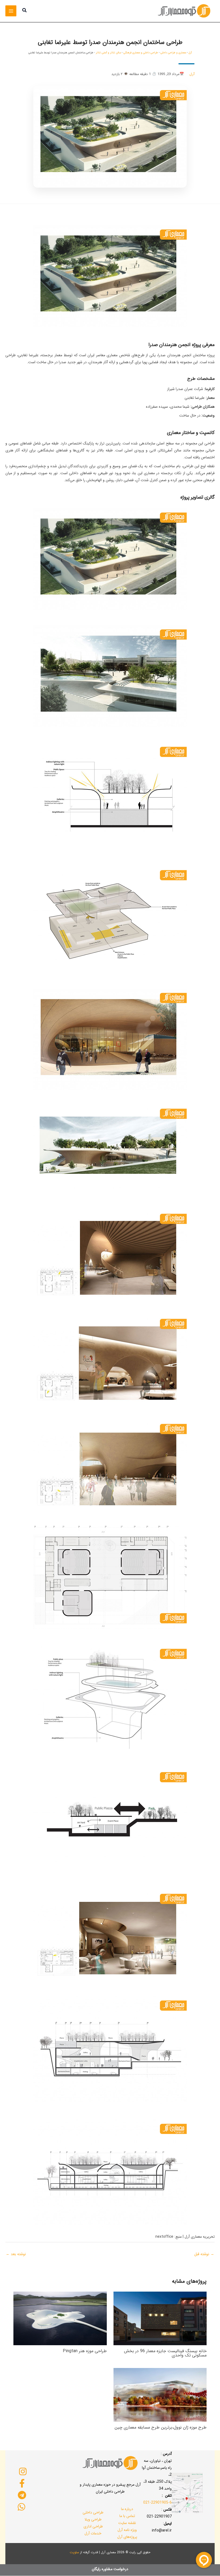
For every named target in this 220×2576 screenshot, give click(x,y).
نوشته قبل (204, 2254)
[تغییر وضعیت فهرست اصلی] (11, 11)
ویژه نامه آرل (127, 2530)
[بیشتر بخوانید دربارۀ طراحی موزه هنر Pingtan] (60, 2318)
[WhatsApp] (21, 2507)
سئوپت (74, 2552)
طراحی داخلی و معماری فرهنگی (141, 53)
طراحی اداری (93, 2526)
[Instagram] (23, 2471)
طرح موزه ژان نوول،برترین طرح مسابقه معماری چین (161, 2427)
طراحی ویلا (93, 2519)
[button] (24, 11)
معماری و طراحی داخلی (173, 53)
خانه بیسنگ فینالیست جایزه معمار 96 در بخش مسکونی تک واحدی (165, 2353)
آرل (190, 53)
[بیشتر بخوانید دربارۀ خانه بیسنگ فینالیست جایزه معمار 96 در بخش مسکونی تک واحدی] (160, 2318)
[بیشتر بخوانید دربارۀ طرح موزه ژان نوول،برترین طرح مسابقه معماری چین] (160, 2395)
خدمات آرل (93, 2533)
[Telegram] (22, 2495)
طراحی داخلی (93, 2512)
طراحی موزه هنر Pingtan (85, 2351)
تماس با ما (127, 2516)
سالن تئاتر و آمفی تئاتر (108, 53)
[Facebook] (22, 2483)
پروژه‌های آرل (127, 2537)
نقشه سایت (127, 2523)
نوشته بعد (16, 2254)
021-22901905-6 (157, 2503)
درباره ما (127, 2509)
